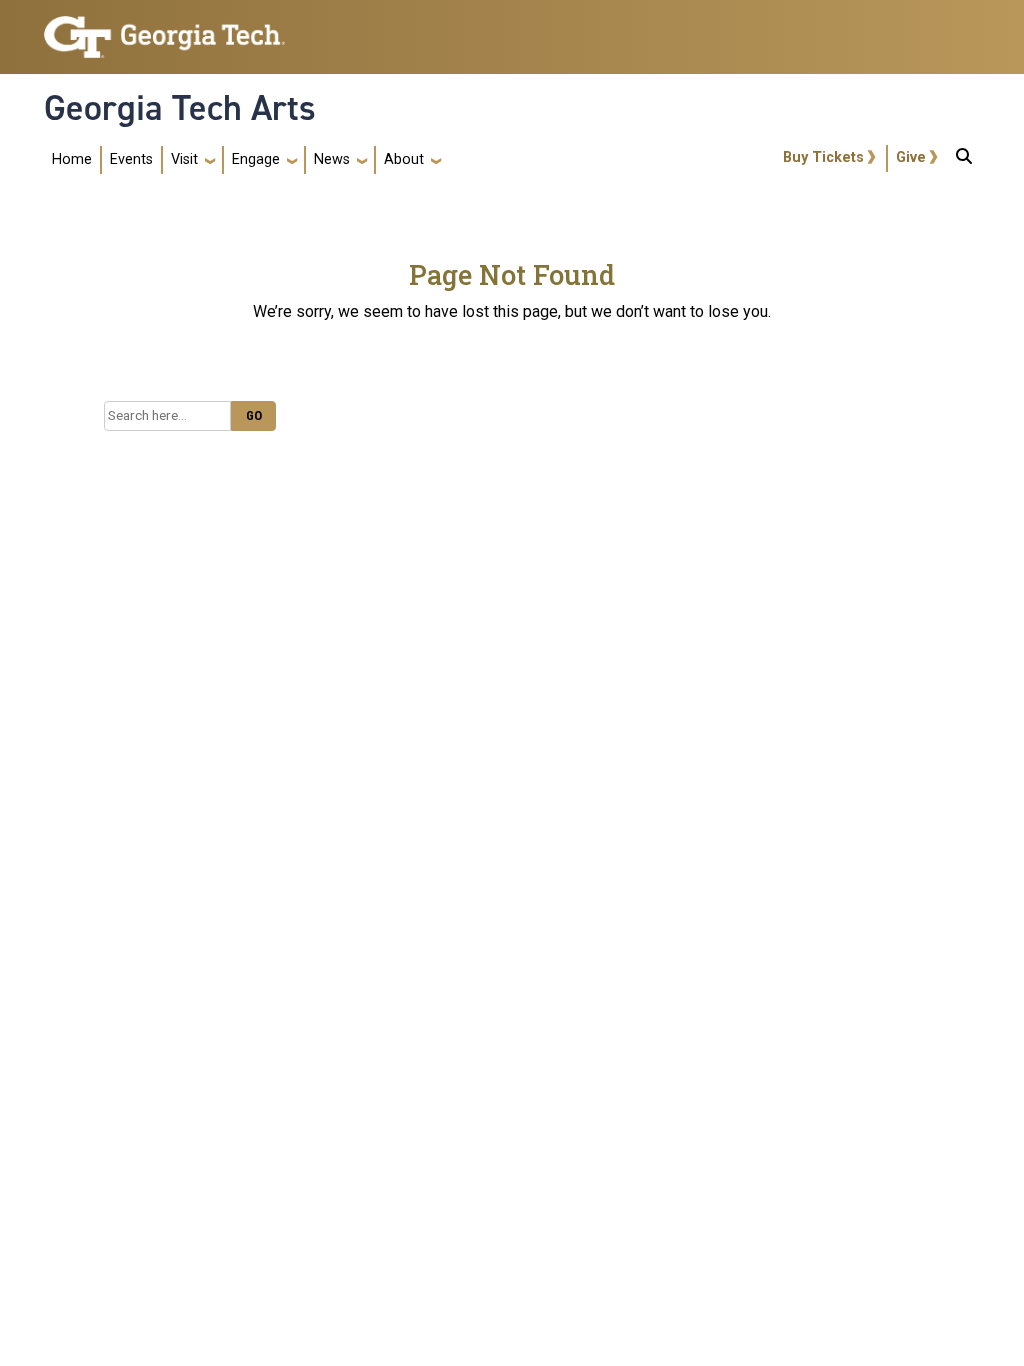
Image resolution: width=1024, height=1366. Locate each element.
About (404, 159)
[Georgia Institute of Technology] (164, 28)
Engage (256, 159)
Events (131, 159)
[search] (964, 160)
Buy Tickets (823, 157)
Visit (184, 159)
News (332, 159)
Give (911, 157)
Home (72, 159)
